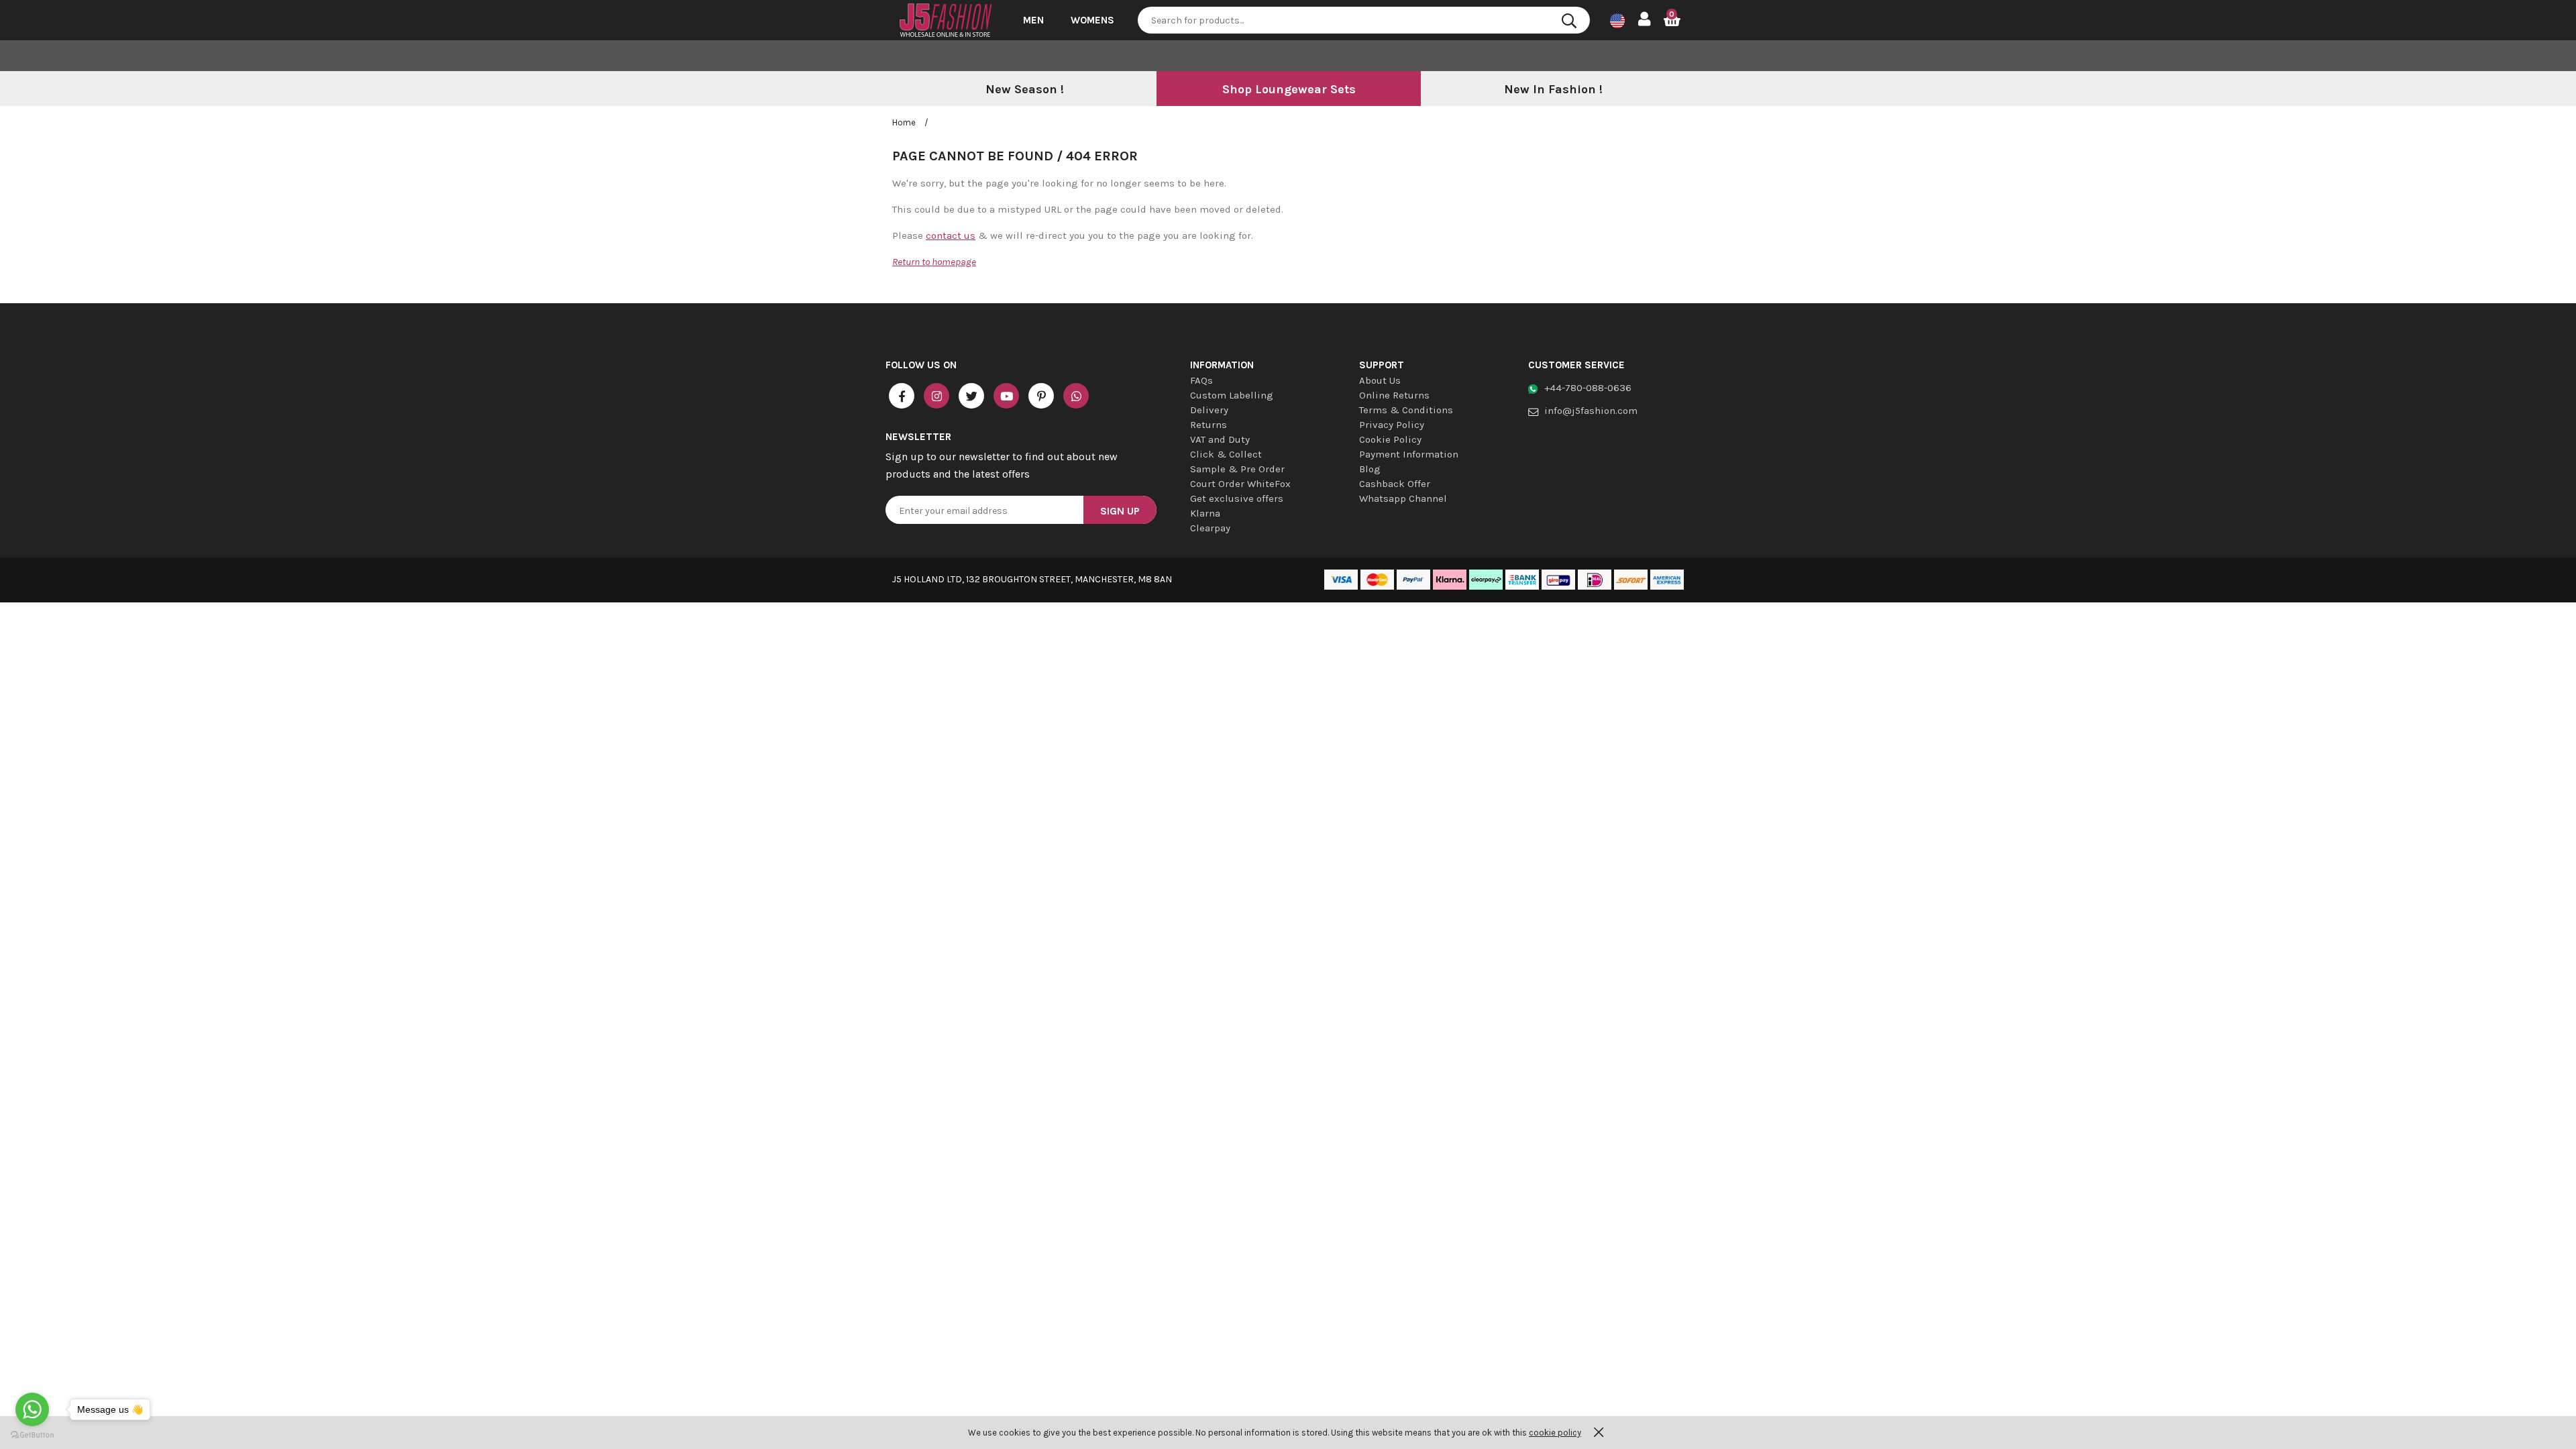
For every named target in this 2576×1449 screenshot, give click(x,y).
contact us (951, 235)
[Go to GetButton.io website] (32, 1435)
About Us (1380, 380)
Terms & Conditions (1406, 410)
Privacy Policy (1392, 425)
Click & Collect (1226, 454)
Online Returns (1394, 395)
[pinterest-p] (1041, 396)
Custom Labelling (1232, 395)
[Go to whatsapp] (32, 1409)
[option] (1024, 90)
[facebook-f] (902, 396)
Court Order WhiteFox (1240, 484)
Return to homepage (934, 262)
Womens (1092, 20)
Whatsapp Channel (1403, 498)
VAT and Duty (1220, 439)
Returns (1209, 425)
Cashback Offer (1395, 484)
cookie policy (1555, 1433)
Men (1033, 20)
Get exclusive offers (1237, 498)
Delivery (1209, 410)
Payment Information (1409, 454)
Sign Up (1120, 511)
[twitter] (971, 396)
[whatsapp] (1076, 396)
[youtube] (1006, 396)
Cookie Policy (1390, 439)
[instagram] (936, 396)
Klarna (1205, 513)
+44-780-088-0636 (1588, 388)
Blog (1370, 469)
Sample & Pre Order (1237, 469)
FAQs (1201, 380)
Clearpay (1210, 528)
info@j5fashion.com (1591, 411)
